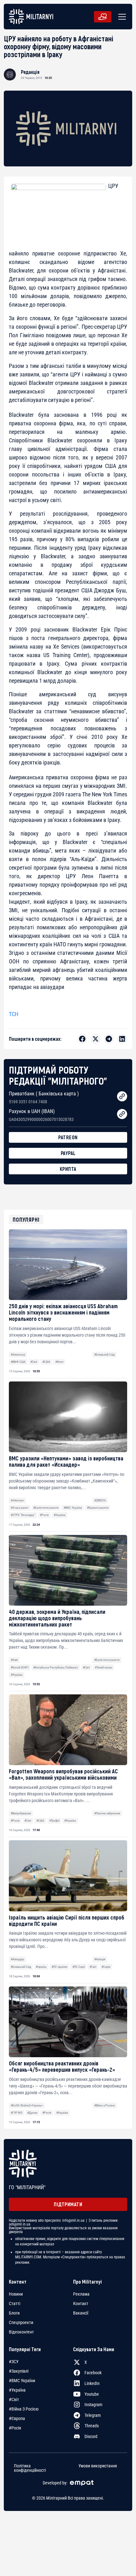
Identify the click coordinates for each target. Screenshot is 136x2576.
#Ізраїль (41, 1967)
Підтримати (68, 2204)
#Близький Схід (104, 1354)
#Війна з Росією (105, 2105)
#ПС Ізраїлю (59, 1967)
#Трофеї (54, 1821)
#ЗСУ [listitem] (14, 2362)
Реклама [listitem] (81, 2294)
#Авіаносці (18, 1354)
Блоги (14, 2313)
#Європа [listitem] (17, 2418)
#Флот (59, 1362)
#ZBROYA (100, 1500)
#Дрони (32, 2113)
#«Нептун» (17, 1500)
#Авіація (100, 1959)
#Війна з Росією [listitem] (24, 2409)
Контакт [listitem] (81, 2303)
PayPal (68, 1153)
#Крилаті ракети (98, 1508)
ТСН (14, 1014)
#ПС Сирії (79, 1967)
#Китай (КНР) (20, 1667)
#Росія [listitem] (15, 2428)
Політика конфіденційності (30, 2468)
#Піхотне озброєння (107, 1813)
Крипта (68, 1169)
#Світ (34, 1362)
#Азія (14, 1660)
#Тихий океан (104, 1667)
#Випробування (21, 1813)
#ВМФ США (18, 1362)
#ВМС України (73, 1508)
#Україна (60, 1515)
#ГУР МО (17, 2113)
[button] (121, 17)
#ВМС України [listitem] (22, 2381)
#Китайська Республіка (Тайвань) (56, 1667)
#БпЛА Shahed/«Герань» (27, 2105)
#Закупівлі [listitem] (19, 2371)
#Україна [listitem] (17, 2390)
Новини (16, 2294)
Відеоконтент (21, 2332)
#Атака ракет (20, 1508)
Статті (15, 2303)
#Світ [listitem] (14, 2399)
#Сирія (106, 1967)
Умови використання (98, 2466)
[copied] (122, 1096)
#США (46, 1362)
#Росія (44, 1515)
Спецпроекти (21, 2322)
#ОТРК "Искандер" (23, 1515)
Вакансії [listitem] (81, 2313)
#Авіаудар (17, 1959)
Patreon (68, 1137)
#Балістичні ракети (46, 1508)
